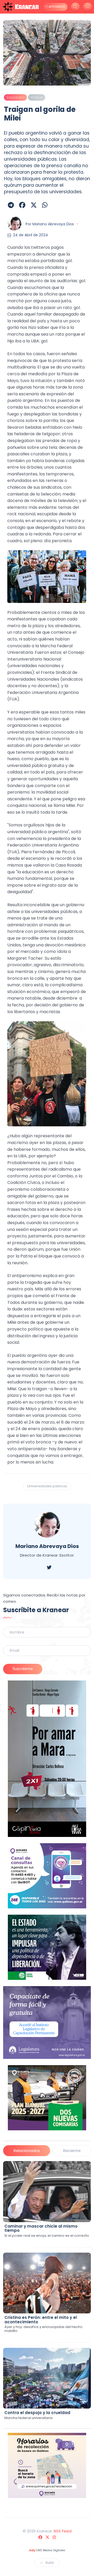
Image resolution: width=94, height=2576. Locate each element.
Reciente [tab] (72, 2151)
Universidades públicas (47, 1486)
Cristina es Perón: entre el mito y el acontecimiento (41, 2320)
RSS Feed (63, 2531)
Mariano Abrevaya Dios (53, 224)
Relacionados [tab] (27, 2151)
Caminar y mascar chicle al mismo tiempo (41, 2228)
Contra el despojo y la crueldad (37, 2413)
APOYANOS (56, 7)
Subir (50, 2563)
